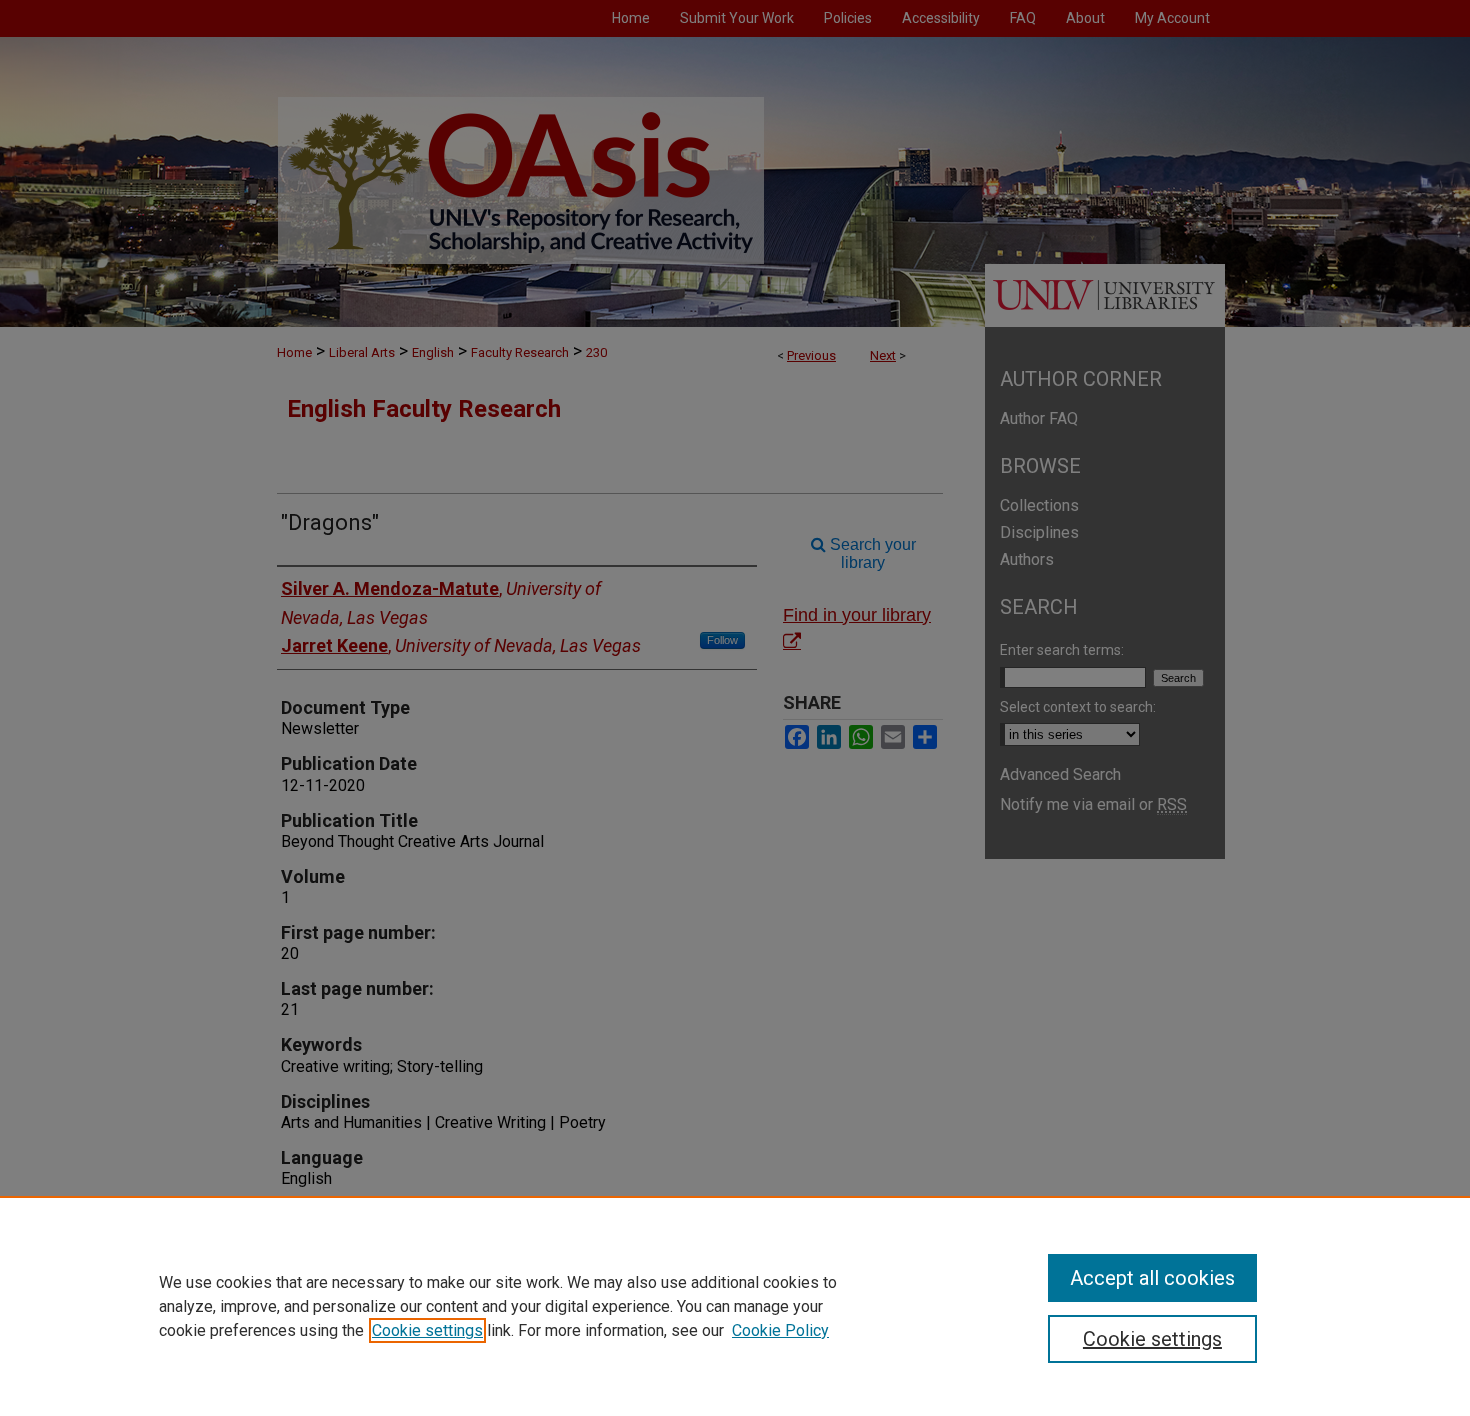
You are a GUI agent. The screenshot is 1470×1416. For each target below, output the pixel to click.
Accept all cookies (1152, 1278)
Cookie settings (427, 1330)
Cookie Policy (780, 1330)
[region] (735, 1306)
